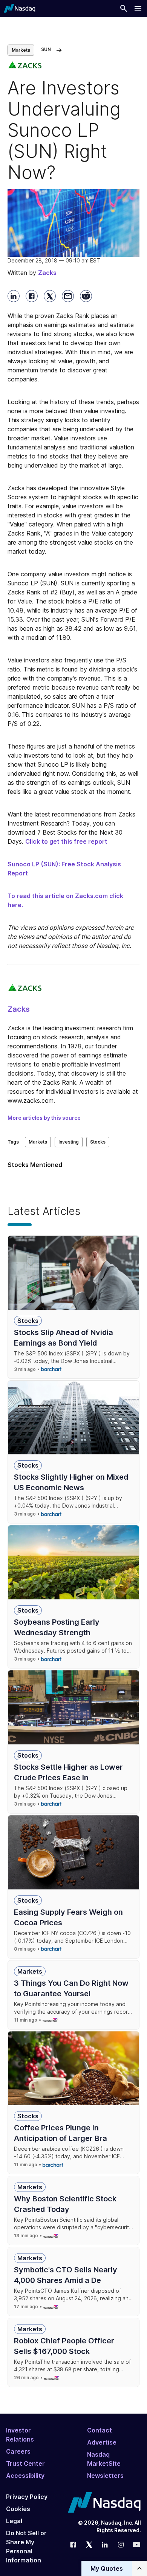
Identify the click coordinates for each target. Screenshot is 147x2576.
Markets (21, 50)
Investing (69, 1142)
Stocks (98, 1142)
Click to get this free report (66, 841)
